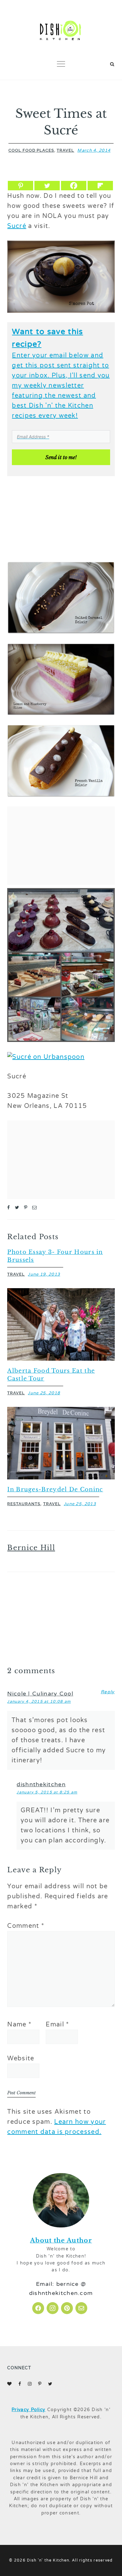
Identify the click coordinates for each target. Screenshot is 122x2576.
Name (19, 2025)
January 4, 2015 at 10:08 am (39, 1701)
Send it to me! (61, 457)
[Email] (35, 1208)
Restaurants (24, 1504)
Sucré (17, 226)
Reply (108, 1692)
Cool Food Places (31, 150)
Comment (26, 1926)
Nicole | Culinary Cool (40, 1694)
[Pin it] (26, 1208)
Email (57, 2025)
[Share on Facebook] (9, 1208)
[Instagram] (53, 2308)
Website (21, 2058)
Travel (65, 150)
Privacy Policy (28, 2410)
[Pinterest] (20, 186)
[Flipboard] (100, 186)
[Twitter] (47, 186)
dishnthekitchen (41, 1784)
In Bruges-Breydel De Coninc (55, 1489)
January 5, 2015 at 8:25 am (47, 1792)
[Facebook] (74, 186)
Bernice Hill (31, 1548)
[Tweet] (17, 1208)
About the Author (61, 2240)
